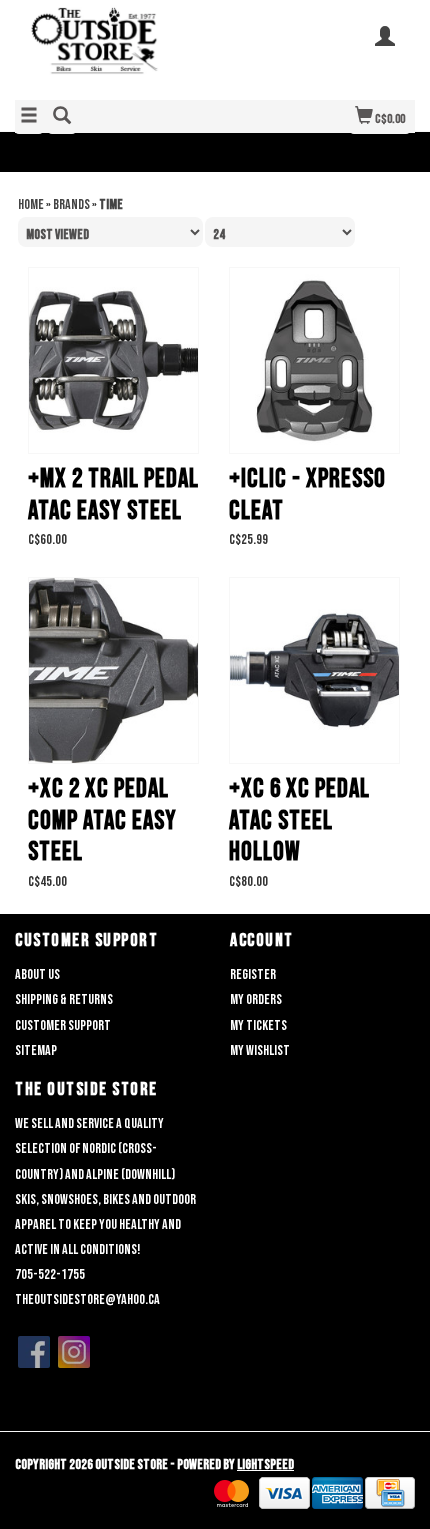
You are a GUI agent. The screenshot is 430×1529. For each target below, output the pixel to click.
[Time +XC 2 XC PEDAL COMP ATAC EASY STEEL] (113, 670)
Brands (71, 204)
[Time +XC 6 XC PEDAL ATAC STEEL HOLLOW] (314, 670)
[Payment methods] (231, 1493)
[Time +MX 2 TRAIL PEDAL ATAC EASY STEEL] (113, 360)
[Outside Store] (115, 48)
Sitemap (36, 1050)
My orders (256, 999)
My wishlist (260, 1050)
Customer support (63, 1025)
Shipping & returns (64, 999)
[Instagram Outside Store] (74, 1352)
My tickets (258, 1025)
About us (37, 974)
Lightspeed (265, 1464)
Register (253, 974)
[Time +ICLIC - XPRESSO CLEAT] (314, 360)
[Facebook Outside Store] (34, 1352)
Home (31, 204)
